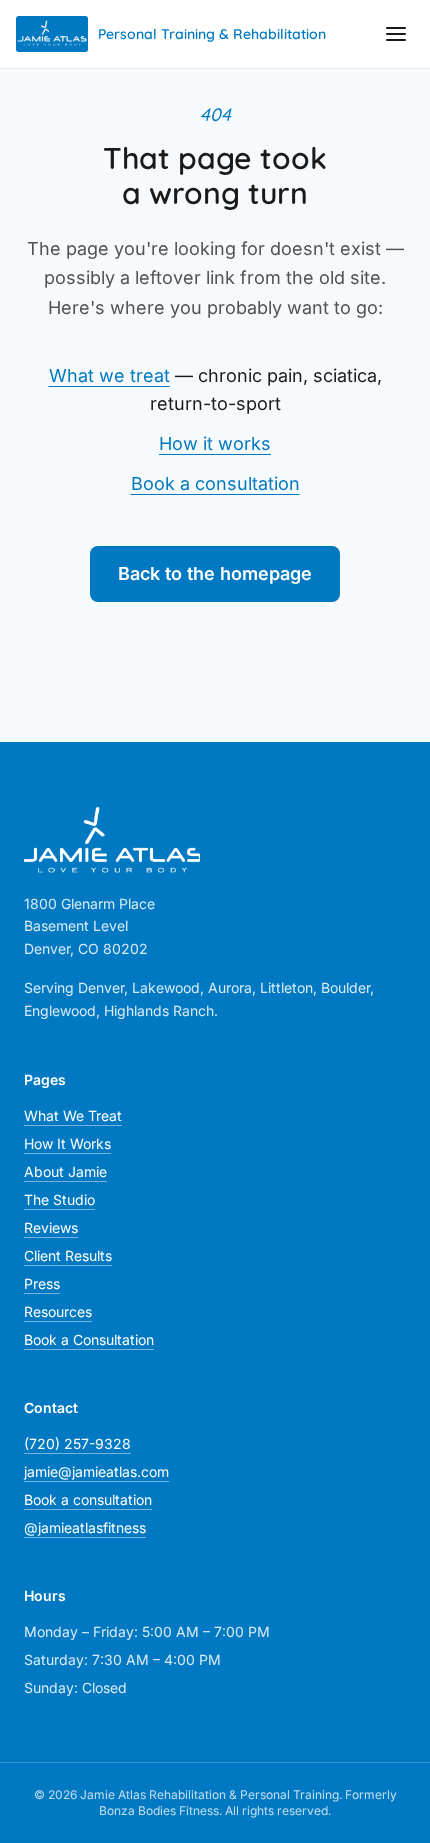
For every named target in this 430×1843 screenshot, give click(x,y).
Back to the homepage (215, 573)
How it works (215, 443)
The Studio (59, 1199)
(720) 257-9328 (77, 1443)
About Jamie (65, 1171)
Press (42, 1283)
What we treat (109, 375)
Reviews (51, 1227)
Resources (58, 1311)
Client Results (68, 1255)
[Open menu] (396, 34)
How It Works (67, 1143)
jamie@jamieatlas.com (96, 1471)
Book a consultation (215, 483)
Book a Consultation (89, 1339)
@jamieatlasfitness (85, 1527)
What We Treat (73, 1115)
